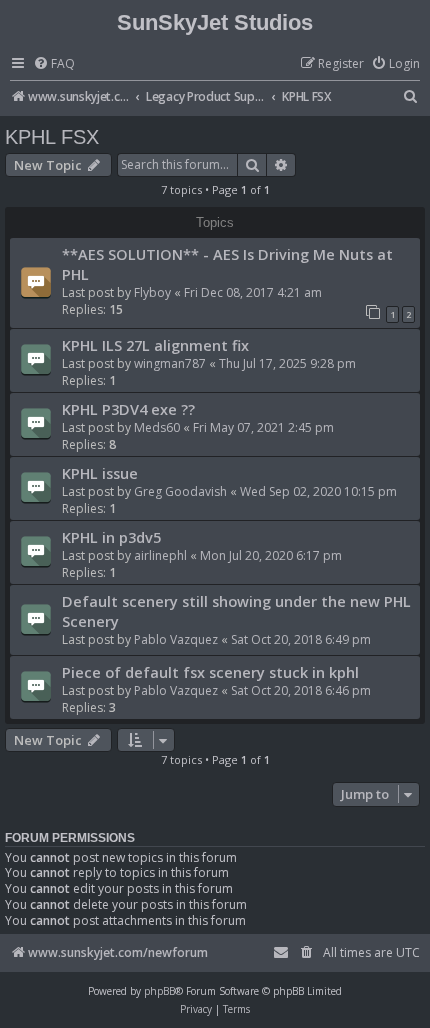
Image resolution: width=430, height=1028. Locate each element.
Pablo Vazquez (176, 639)
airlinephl (160, 555)
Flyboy (152, 292)
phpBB (159, 991)
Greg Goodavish (180, 491)
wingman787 (170, 363)
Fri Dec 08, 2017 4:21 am (253, 292)
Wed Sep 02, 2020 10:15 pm (318, 491)
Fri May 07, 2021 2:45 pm (263, 427)
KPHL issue (100, 473)
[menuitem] (54, 64)
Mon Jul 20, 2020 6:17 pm (271, 555)
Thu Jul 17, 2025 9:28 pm (287, 363)
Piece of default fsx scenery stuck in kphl (210, 672)
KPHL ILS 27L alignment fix (155, 345)
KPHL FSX (52, 137)
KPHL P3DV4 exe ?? (128, 409)
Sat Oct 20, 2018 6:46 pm (301, 690)
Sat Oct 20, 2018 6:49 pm (301, 639)
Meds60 (157, 427)
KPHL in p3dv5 (111, 537)
